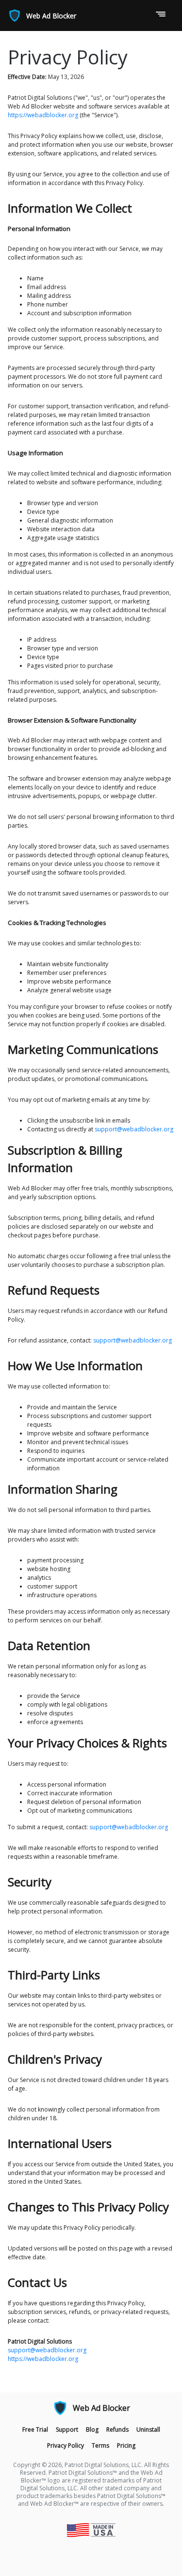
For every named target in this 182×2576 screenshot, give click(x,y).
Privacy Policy (66, 2445)
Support (67, 2429)
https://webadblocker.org (43, 115)
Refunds (117, 2429)
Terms (100, 2445)
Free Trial (35, 2429)
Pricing (126, 2445)
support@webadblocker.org (134, 1129)
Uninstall (148, 2429)
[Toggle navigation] (161, 15)
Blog (92, 2429)
